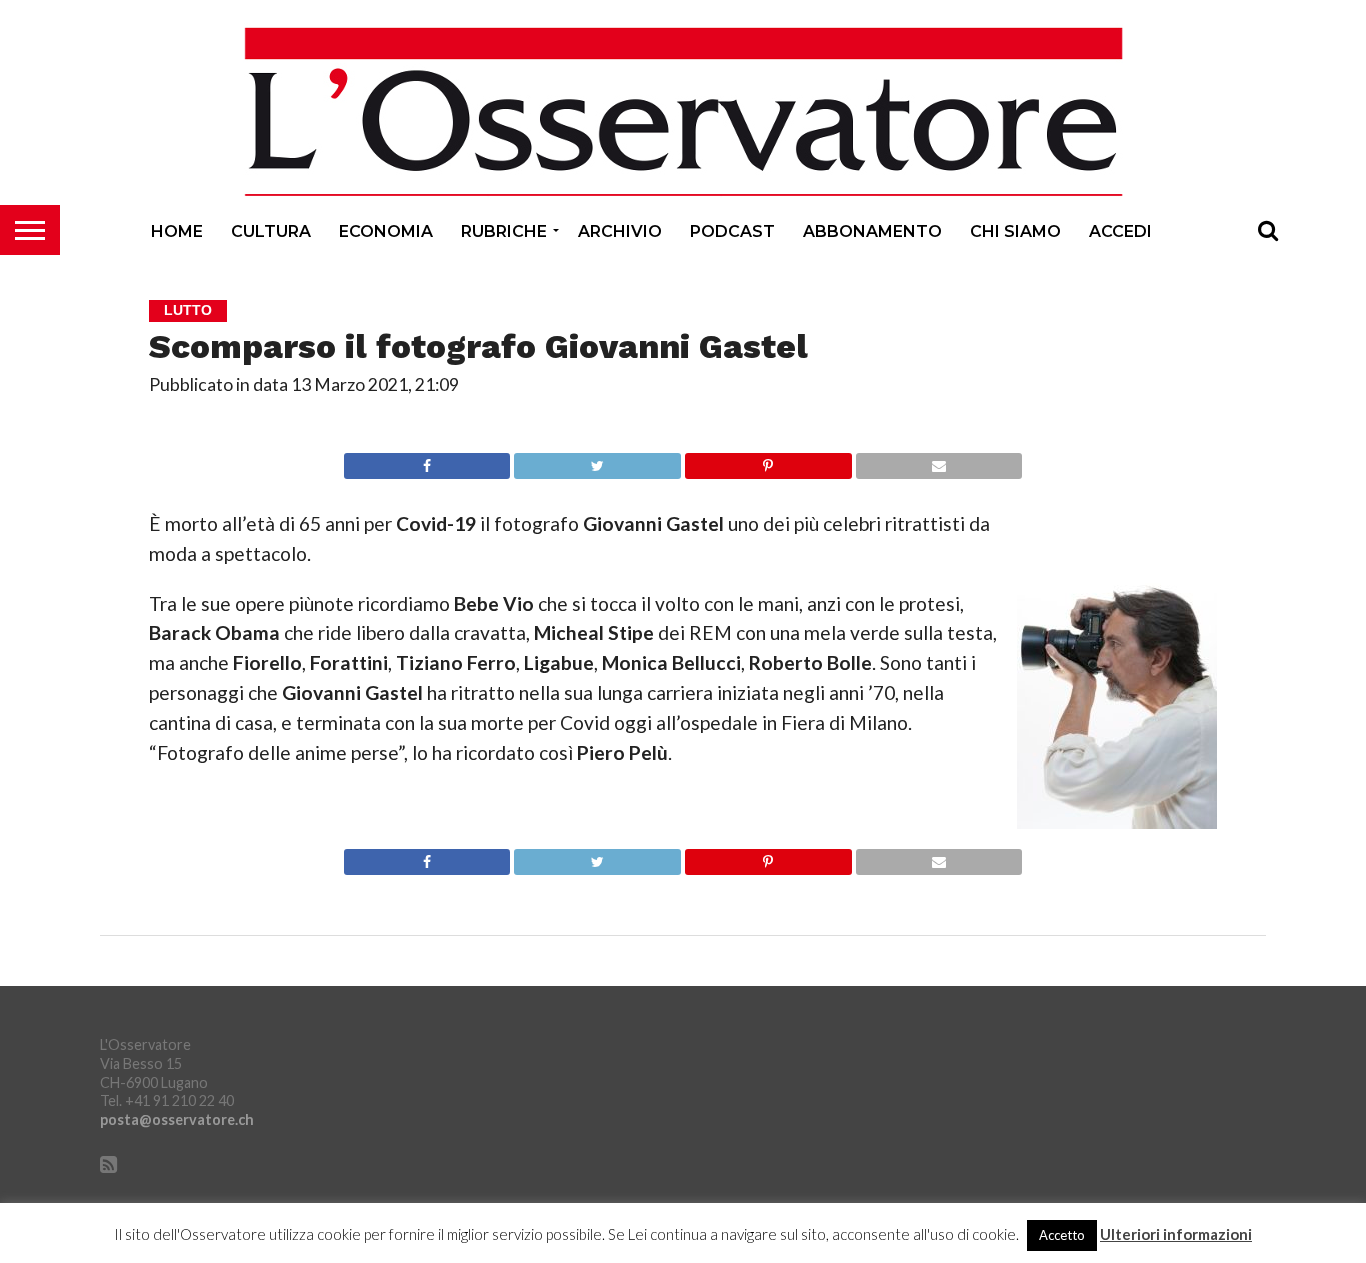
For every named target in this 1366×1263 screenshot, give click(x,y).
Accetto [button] (1062, 1235)
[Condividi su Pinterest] (768, 460)
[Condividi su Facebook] (427, 460)
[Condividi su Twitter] (597, 460)
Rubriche (504, 231)
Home (177, 231)
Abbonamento (872, 231)
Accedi (1120, 231)
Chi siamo (1015, 231)
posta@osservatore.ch (177, 1119)
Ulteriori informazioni (1176, 1234)
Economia (386, 231)
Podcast (732, 231)
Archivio (620, 231)
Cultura (271, 231)
